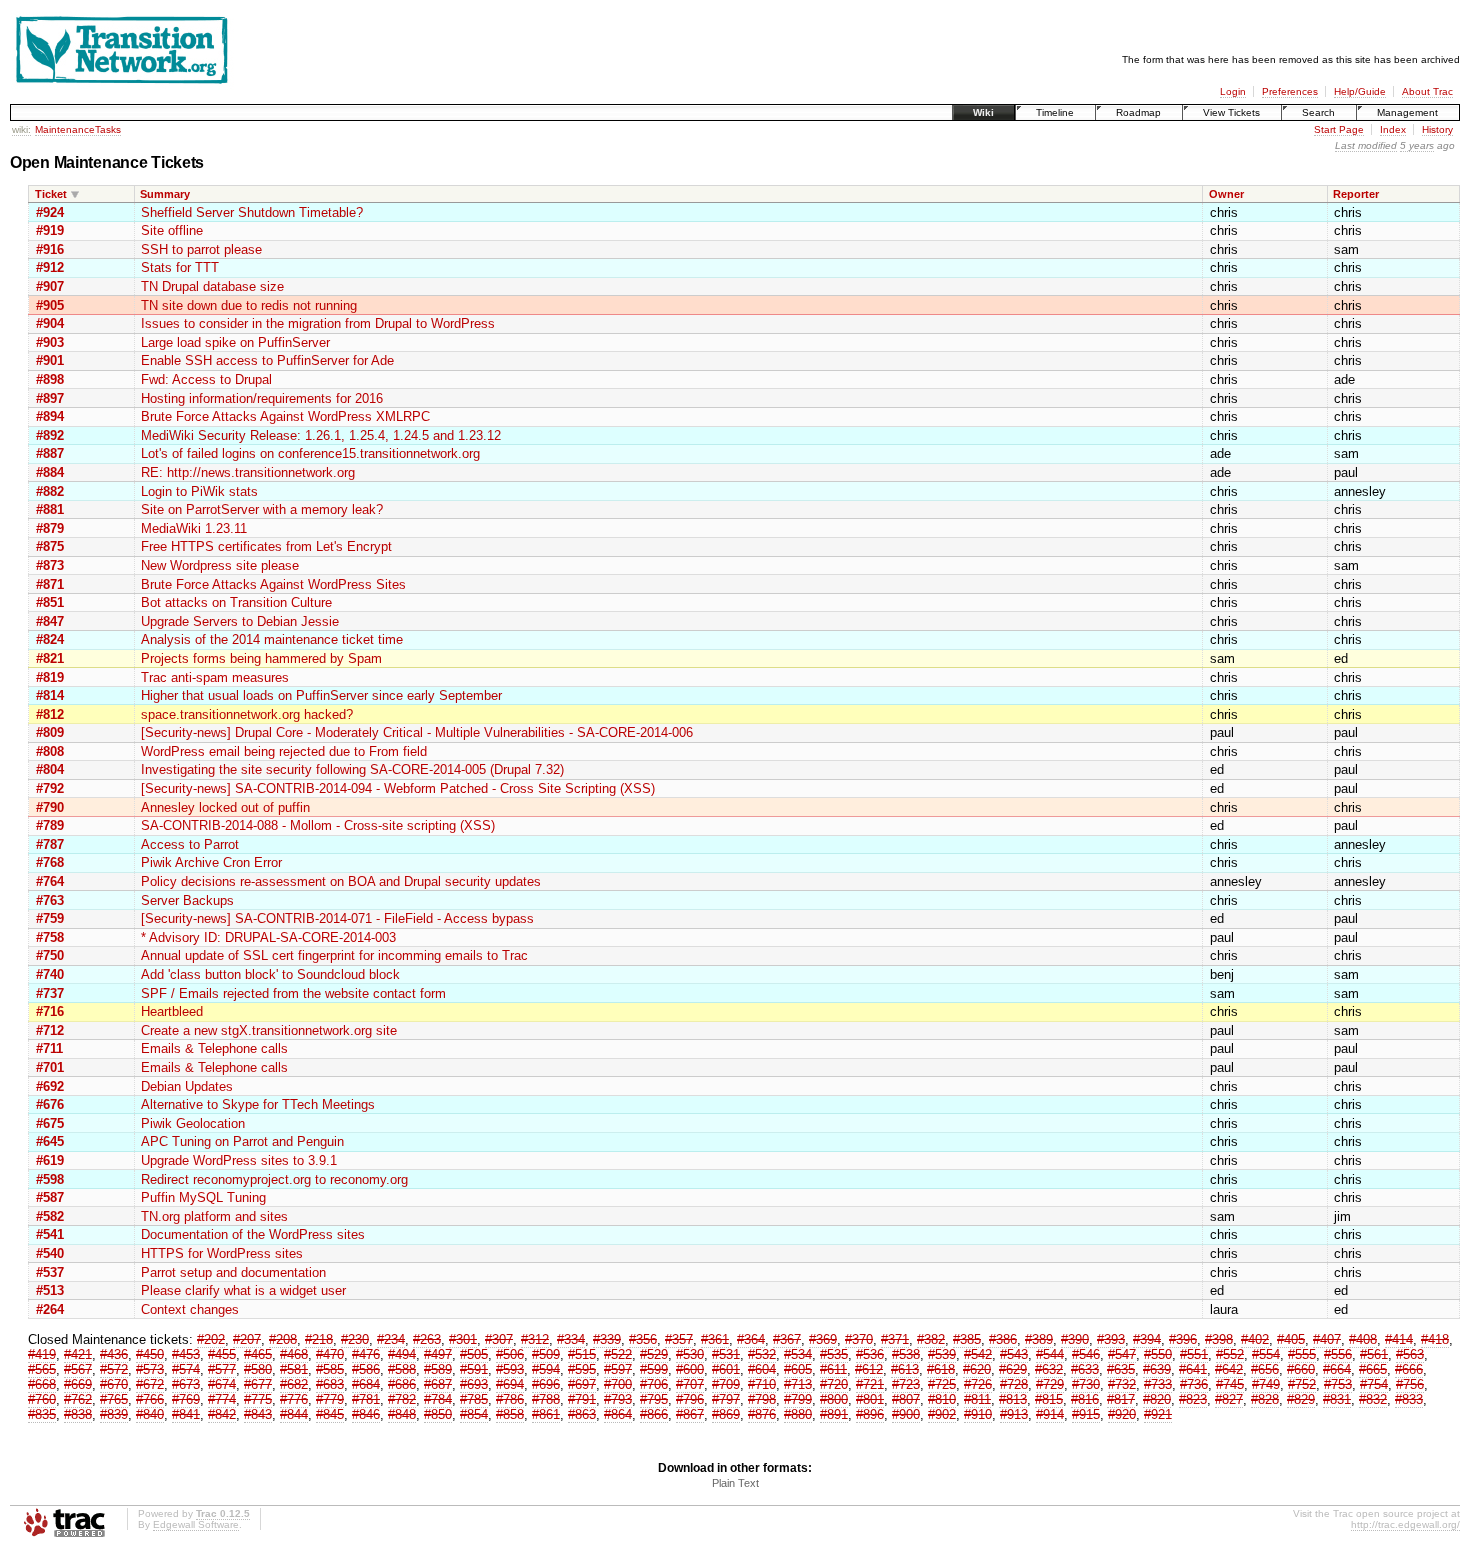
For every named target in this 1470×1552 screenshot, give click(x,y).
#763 (50, 900)
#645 (50, 1141)
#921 (1158, 1414)
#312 (535, 1339)
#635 (1121, 1369)
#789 (50, 825)
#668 (42, 1384)
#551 (1194, 1354)
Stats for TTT (180, 267)
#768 (50, 862)
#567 (78, 1369)
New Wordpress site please (220, 565)
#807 (906, 1399)
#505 (474, 1354)
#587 (50, 1197)
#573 (150, 1369)
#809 (50, 732)
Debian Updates (187, 1086)
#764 (50, 881)
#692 (50, 1086)
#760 (42, 1399)
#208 (283, 1339)
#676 (50, 1104)
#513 (50, 1290)
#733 (1158, 1384)
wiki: (21, 129)
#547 (1122, 1354)
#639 (1157, 1369)
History (1437, 129)
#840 (150, 1414)
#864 (618, 1414)
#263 (427, 1339)
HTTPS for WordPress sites (222, 1253)
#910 (978, 1414)
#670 (114, 1384)
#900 (906, 1414)
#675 (50, 1123)
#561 (1374, 1354)
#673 (186, 1384)
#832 (1373, 1399)
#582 (50, 1216)
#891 (834, 1414)
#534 (798, 1354)
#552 (1230, 1354)
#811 (977, 1399)
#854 (474, 1414)
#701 (50, 1067)
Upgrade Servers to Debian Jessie (240, 621)
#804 (50, 769)
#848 (402, 1414)
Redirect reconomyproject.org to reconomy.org (274, 1179)
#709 (726, 1384)
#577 (222, 1369)
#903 (50, 342)
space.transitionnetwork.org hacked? (247, 714)
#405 (1291, 1339)
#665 (1373, 1369)
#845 (330, 1414)
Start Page (1339, 129)
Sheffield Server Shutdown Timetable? (252, 212)
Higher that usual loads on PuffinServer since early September (321, 695)
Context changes (190, 1309)
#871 (50, 584)
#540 (50, 1253)
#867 (690, 1414)
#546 (1086, 1354)
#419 (42, 1354)
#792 (50, 788)
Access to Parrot (190, 844)
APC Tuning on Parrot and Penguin (242, 1141)
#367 (787, 1339)
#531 (726, 1354)
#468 (294, 1354)
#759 (50, 918)
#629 (1013, 1369)
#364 (751, 1339)
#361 (715, 1339)
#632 (1049, 1369)
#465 (258, 1354)
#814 (50, 695)
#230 (355, 1339)
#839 (114, 1414)
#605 (798, 1369)
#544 (1050, 1354)
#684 (366, 1384)
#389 (1039, 1339)
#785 (474, 1399)
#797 (726, 1399)
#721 (870, 1384)
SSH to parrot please (201, 249)
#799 (798, 1399)
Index (1393, 129)
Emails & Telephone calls (214, 1048)
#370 (859, 1339)
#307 (499, 1339)
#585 (330, 1369)
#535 (834, 1354)
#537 (50, 1272)
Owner (1226, 194)
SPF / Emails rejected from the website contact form (293, 993)
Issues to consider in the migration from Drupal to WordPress (318, 323)
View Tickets (1231, 112)
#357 (679, 1339)
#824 (50, 639)
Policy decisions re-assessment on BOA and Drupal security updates (341, 881)
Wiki (983, 112)
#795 (654, 1399)
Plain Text (735, 1483)
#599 (654, 1369)
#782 (402, 1399)
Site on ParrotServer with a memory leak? (262, 509)
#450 (150, 1354)
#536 (870, 1354)
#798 (762, 1399)
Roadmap (1138, 112)
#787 (50, 844)
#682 (294, 1384)
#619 (50, 1160)
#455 (222, 1354)
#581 (294, 1369)
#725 (942, 1384)
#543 (1014, 1354)
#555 (1302, 1354)
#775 (258, 1399)
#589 (438, 1369)
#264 (50, 1309)
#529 (654, 1354)
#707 (690, 1384)
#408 (1363, 1339)
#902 (942, 1414)
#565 (42, 1369)
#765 (114, 1399)
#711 (49, 1048)
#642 (1229, 1369)
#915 (1086, 1414)
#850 (438, 1414)
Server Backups (187, 900)
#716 (50, 1011)
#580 (258, 1369)
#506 (510, 1354)
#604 (762, 1369)
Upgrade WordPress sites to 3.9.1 (239, 1160)
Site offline (172, 230)
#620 (977, 1369)
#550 (1158, 1354)
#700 (618, 1384)
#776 (294, 1399)
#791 (582, 1399)
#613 (905, 1369)
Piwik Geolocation (193, 1123)
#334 (571, 1339)
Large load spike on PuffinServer (235, 342)
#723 (906, 1384)
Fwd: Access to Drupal (206, 379)
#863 (582, 1414)
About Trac (1427, 91)
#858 (510, 1414)
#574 (186, 1369)
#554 (1266, 1354)
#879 (50, 528)
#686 (402, 1384)
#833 (1409, 1399)
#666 (1409, 1369)
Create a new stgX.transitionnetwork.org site (269, 1030)
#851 (50, 602)
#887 (50, 453)
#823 (1193, 1399)
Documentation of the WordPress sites (253, 1234)
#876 (762, 1414)
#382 (931, 1339)
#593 (510, 1369)
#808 (50, 751)
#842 (222, 1414)
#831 (1337, 1399)
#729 (1050, 1384)
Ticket (51, 194)
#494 (402, 1354)
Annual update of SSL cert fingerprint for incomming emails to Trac (334, 955)
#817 (1121, 1399)
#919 (50, 230)
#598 (50, 1179)
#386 (1003, 1339)
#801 (870, 1399)
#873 (50, 565)
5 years (1417, 145)
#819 (50, 677)
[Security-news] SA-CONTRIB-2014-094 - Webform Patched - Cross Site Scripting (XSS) (398, 788)
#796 (690, 1399)
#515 (582, 1354)
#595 (582, 1369)
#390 (1075, 1339)
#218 (319, 1339)
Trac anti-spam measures (215, 677)
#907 (50, 286)
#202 (211, 1339)
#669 (78, 1384)
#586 (366, 1369)
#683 (330, 1384)
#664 (1337, 1369)
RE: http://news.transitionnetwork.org (248, 472)
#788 (546, 1399)
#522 (618, 1354)
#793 (618, 1399)
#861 (546, 1414)
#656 (1265, 1369)
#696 (546, 1384)
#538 (906, 1354)
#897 (50, 398)
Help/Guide (1360, 91)
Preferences (1290, 91)
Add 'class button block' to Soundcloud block (270, 974)
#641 (1193, 1369)
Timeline (1055, 112)
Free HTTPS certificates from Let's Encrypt (266, 546)
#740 (50, 974)
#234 (391, 1339)
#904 (50, 323)
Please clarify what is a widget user (243, 1290)
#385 (967, 1339)
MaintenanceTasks (78, 129)
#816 (1085, 1399)
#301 (463, 1339)
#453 (186, 1354)
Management (1407, 112)
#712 (50, 1030)
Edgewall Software (196, 1524)
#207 (247, 1339)
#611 (833, 1369)
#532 (762, 1354)
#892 (50, 435)
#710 (762, 1384)
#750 (50, 955)
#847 (50, 621)
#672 (150, 1384)
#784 (438, 1399)
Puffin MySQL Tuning (203, 1197)
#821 (50, 658)
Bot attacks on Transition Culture (236, 602)
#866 (654, 1414)
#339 (607, 1339)
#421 (78, 1354)
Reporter (1356, 194)
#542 (978, 1354)
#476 (366, 1354)
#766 (150, 1399)
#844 (294, 1414)
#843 (258, 1414)
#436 (114, 1354)
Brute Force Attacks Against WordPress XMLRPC (285, 416)
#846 (366, 1414)
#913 (1014, 1414)
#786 (510, 1399)
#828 (1265, 1399)
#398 (1219, 1339)
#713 (798, 1384)
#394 (1147, 1339)
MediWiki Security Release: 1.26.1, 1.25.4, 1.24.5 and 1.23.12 (321, 435)
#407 (1327, 1339)
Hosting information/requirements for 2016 (262, 398)
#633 (1085, 1369)
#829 (1301, 1399)
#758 (50, 937)
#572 (114, 1369)
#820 (1157, 1399)
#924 (50, 212)
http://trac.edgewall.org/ (1405, 1524)
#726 (978, 1384)
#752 (1302, 1384)
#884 (50, 472)
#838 (78, 1414)
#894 (50, 416)
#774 (222, 1399)
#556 (1338, 1354)
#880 (798, 1414)
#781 (366, 1399)
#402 (1255, 1339)
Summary (165, 194)
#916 (50, 249)
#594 (546, 1369)
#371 (895, 1339)
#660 (1301, 1369)
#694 (510, 1384)
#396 (1183, 1339)
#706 (654, 1384)
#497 (438, 1354)
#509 (546, 1354)
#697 (582, 1384)
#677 (258, 1384)
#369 (823, 1339)
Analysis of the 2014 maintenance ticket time (272, 639)
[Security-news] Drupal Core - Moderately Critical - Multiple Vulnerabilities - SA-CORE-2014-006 (417, 732)
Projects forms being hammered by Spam (261, 658)
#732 (1122, 1384)
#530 (690, 1354)
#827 (1229, 1399)
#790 (50, 807)
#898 (50, 379)
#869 (726, 1414)
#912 (50, 267)
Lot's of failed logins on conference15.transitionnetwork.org (310, 453)
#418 (1435, 1339)
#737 (50, 993)
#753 (1338, 1384)
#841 (186, 1414)
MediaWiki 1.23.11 (194, 528)
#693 (474, 1384)
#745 (1230, 1384)
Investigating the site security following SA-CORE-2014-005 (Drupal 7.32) (352, 769)
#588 (402, 1369)
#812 (50, 714)
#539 (942, 1354)
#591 (474, 1369)
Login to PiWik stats (199, 491)
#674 (222, 1384)
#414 (1399, 1339)
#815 (1049, 1399)
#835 (42, 1414)
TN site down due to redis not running (249, 305)
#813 (1013, 1399)
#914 (1050, 1414)
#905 (50, 305)
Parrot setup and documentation (233, 1272)
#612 (869, 1369)
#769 (186, 1399)
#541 (50, 1234)
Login (1233, 91)
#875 (50, 546)
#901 (50, 360)
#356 (643, 1339)
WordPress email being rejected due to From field (284, 751)
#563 (1410, 1354)
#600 (690, 1369)
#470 (330, 1354)
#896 (870, 1414)
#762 (78, 1399)
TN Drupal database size (212, 286)
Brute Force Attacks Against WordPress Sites (273, 584)
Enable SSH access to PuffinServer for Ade (267, 360)
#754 (1374, 1384)
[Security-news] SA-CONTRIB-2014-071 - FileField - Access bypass (337, 918)
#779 (330, 1399)
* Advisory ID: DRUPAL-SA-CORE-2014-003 (268, 937)
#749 (1266, 1384)
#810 (942, 1399)
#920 (1122, 1414)
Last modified (1366, 145)
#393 (1111, 1339)
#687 (438, 1384)
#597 (618, 1369)
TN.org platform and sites (214, 1216)
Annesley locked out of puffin (225, 807)
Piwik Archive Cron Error (211, 862)
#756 (1410, 1384)
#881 (50, 509)
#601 (726, 1369)
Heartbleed (172, 1011)
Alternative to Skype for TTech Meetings (258, 1104)
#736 (1194, 1384)
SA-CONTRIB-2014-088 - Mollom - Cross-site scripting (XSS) (318, 825)
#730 (1086, 1384)
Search (1318, 112)
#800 (834, 1399)
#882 (50, 491)
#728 (1014, 1384)
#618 (941, 1369)
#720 (834, 1384)
